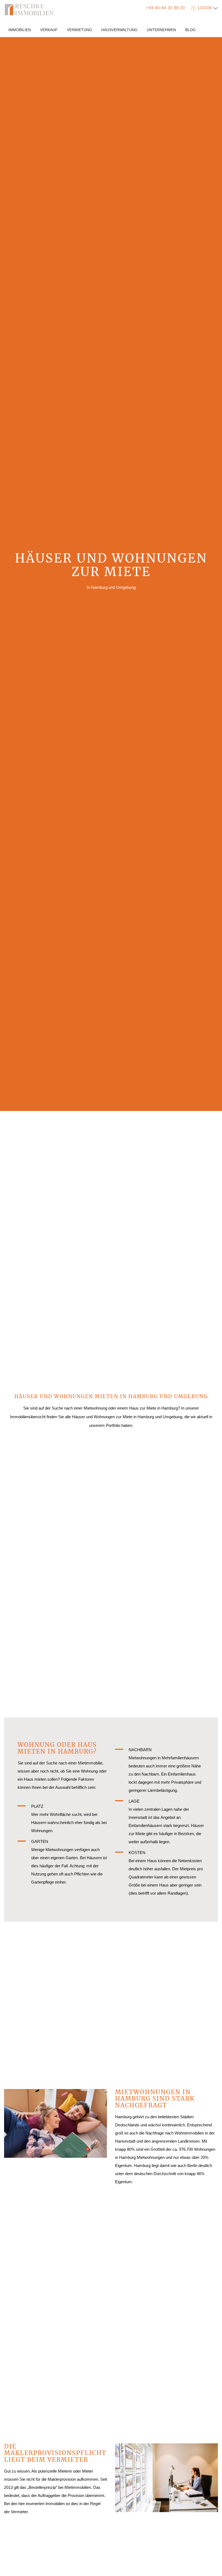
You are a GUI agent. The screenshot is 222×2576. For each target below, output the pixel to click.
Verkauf (49, 30)
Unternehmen (161, 30)
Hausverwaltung (119, 30)
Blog (190, 30)
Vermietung (79, 30)
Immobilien (20, 30)
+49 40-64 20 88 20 (165, 8)
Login (206, 8)
